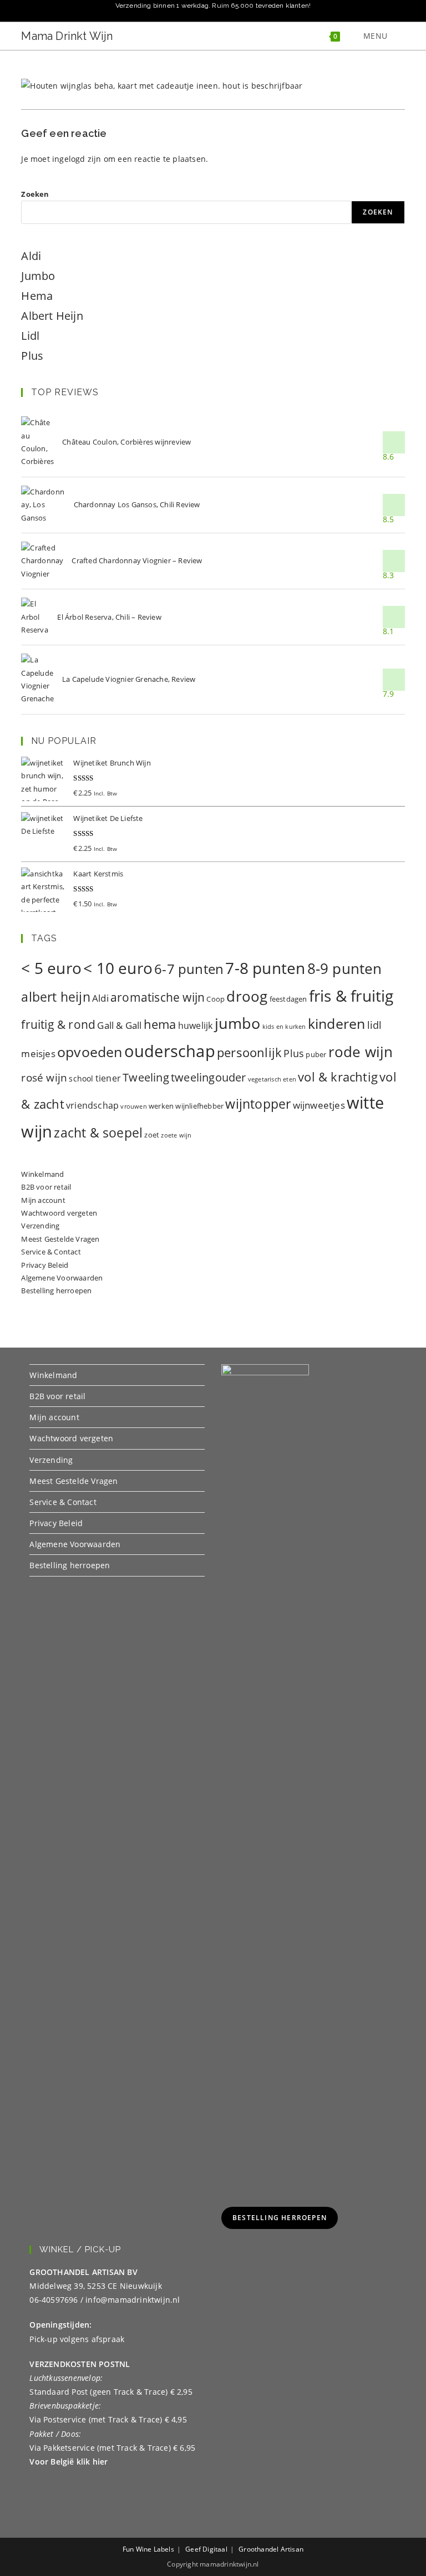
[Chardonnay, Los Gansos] (43, 505)
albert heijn (55, 997)
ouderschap (170, 1051)
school (81, 1078)
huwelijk (196, 1026)
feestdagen (288, 999)
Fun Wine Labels (148, 2549)
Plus (32, 356)
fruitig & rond (58, 1024)
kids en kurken (284, 1027)
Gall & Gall (119, 1025)
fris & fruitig (351, 996)
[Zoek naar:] (397, 36)
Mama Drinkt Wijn (67, 36)
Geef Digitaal (206, 2549)
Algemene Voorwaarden (62, 1278)
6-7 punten (189, 969)
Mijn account (43, 1200)
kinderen (337, 1023)
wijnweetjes (319, 1105)
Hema (37, 296)
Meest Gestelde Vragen (60, 1239)
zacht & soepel (98, 1133)
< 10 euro (118, 968)
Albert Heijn (52, 316)
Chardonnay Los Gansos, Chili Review (137, 504)
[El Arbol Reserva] (35, 617)
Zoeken (35, 194)
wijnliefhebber (199, 1106)
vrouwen (133, 1106)
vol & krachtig (338, 1077)
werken (161, 1106)
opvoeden (90, 1052)
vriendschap (92, 1105)
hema (160, 1024)
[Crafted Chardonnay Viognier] (42, 561)
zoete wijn (176, 1135)
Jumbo (38, 276)
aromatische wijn (158, 997)
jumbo (238, 1023)
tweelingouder (209, 1077)
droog (247, 996)
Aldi (31, 256)
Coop (215, 999)
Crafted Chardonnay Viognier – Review (137, 560)
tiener (108, 1078)
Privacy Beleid (45, 1265)
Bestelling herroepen (56, 1290)
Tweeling (146, 1077)
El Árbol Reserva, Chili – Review (109, 617)
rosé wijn (44, 1077)
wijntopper (258, 1104)
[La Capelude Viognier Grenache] (37, 680)
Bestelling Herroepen (280, 2218)
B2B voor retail (46, 1187)
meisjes (38, 1054)
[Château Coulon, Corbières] (37, 442)
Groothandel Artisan (271, 2549)
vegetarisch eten (272, 1079)
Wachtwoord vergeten (59, 1213)
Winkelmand (42, 1174)
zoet (152, 1135)
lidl (375, 1025)
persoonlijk (249, 1052)
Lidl (30, 336)
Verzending (40, 1226)
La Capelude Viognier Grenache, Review (129, 679)
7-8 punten (265, 968)
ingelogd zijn (77, 159)
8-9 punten (345, 968)
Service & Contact (51, 1252)
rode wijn (361, 1052)
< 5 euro (51, 968)
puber (316, 1054)
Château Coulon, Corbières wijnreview (126, 442)
